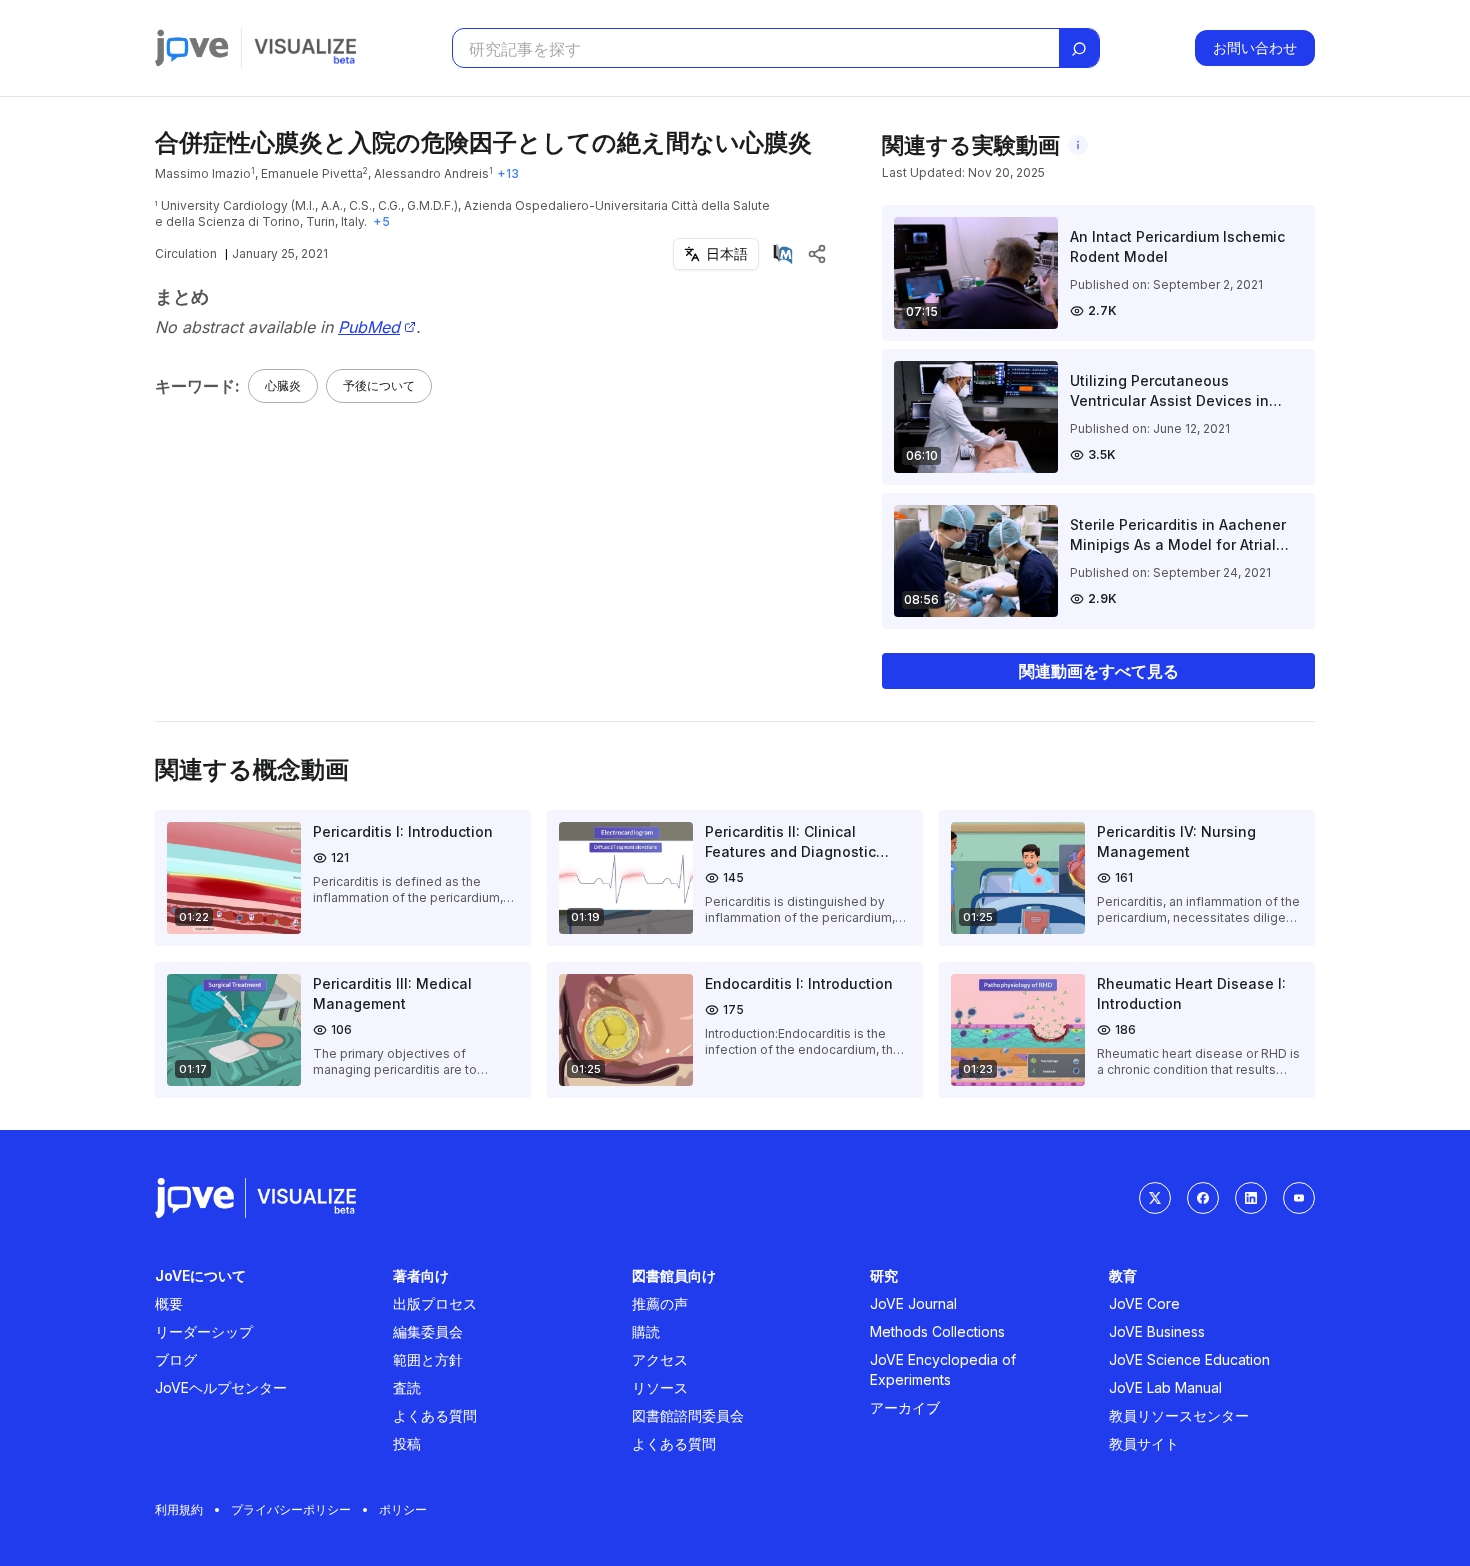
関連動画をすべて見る (1099, 671)
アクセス (660, 1359)
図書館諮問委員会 (688, 1415)
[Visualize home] (305, 48)
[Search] (1079, 49)
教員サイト (1144, 1443)
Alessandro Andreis (431, 173)
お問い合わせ (1255, 47)
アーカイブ (905, 1407)
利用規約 (179, 1509)
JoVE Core (1144, 1303)
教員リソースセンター (1179, 1415)
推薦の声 (660, 1303)
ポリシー (403, 1509)
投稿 (407, 1443)
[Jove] (192, 48)
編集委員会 (428, 1331)
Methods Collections (937, 1331)
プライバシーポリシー (291, 1509)
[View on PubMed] (783, 254)
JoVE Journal (913, 1303)
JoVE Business (1157, 1331)
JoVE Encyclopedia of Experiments (943, 1369)
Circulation (186, 253)
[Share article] (817, 254)
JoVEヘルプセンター (221, 1387)
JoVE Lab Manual (1165, 1387)
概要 (169, 1303)
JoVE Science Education (1189, 1359)
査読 (407, 1387)
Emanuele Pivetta (312, 173)
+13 (508, 173)
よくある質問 (435, 1415)
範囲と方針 (428, 1359)
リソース (660, 1387)
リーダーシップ (204, 1331)
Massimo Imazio (203, 173)
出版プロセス (435, 1303)
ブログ (176, 1359)
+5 (381, 221)
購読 (646, 1331)
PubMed (369, 327)
